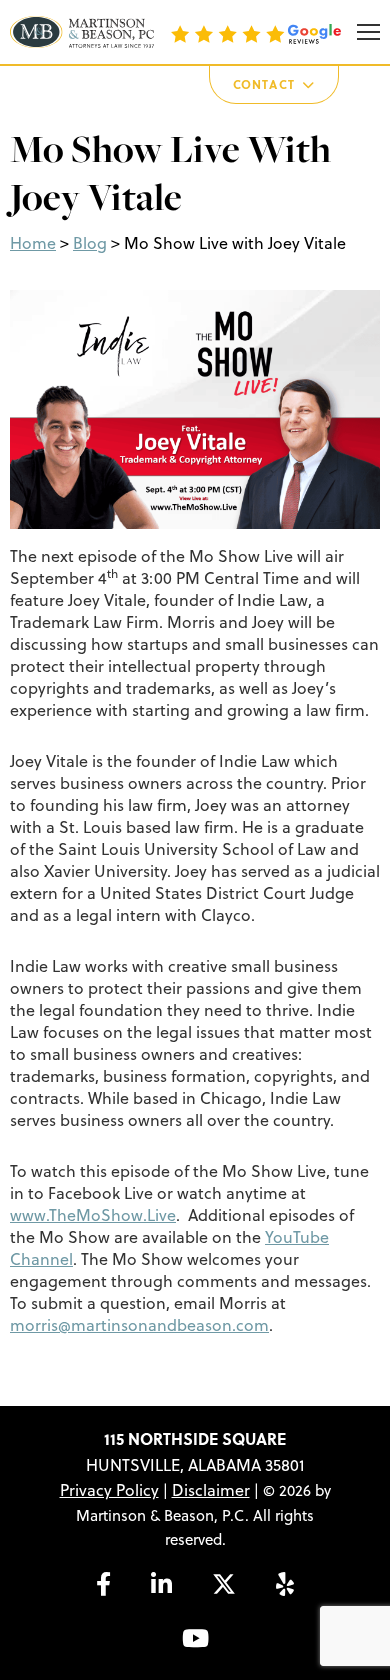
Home (33, 243)
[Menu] (368, 32)
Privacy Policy (109, 1490)
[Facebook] (103, 1584)
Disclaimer (211, 1490)
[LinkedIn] (161, 1584)
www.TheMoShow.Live (93, 1215)
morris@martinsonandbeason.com (139, 1325)
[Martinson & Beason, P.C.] (82, 32)
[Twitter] (224, 1584)
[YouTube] (195, 1638)
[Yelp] (285, 1584)
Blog (90, 243)
